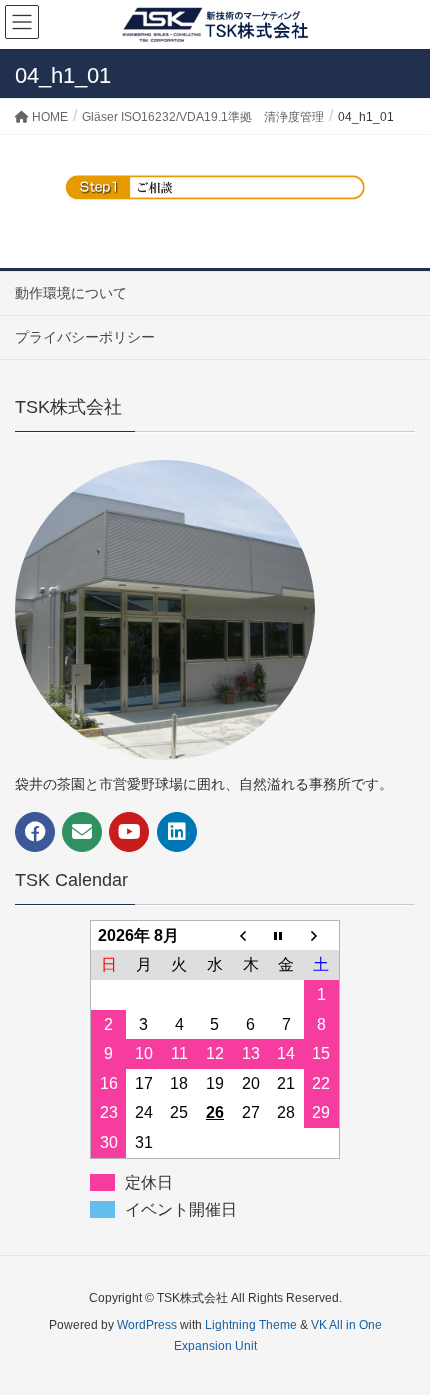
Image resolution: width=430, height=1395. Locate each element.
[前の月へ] (251, 935)
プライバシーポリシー (85, 337)
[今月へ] (286, 935)
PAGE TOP (397, 1335)
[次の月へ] (322, 935)
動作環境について (71, 293)
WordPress (147, 1325)
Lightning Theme (251, 1325)
